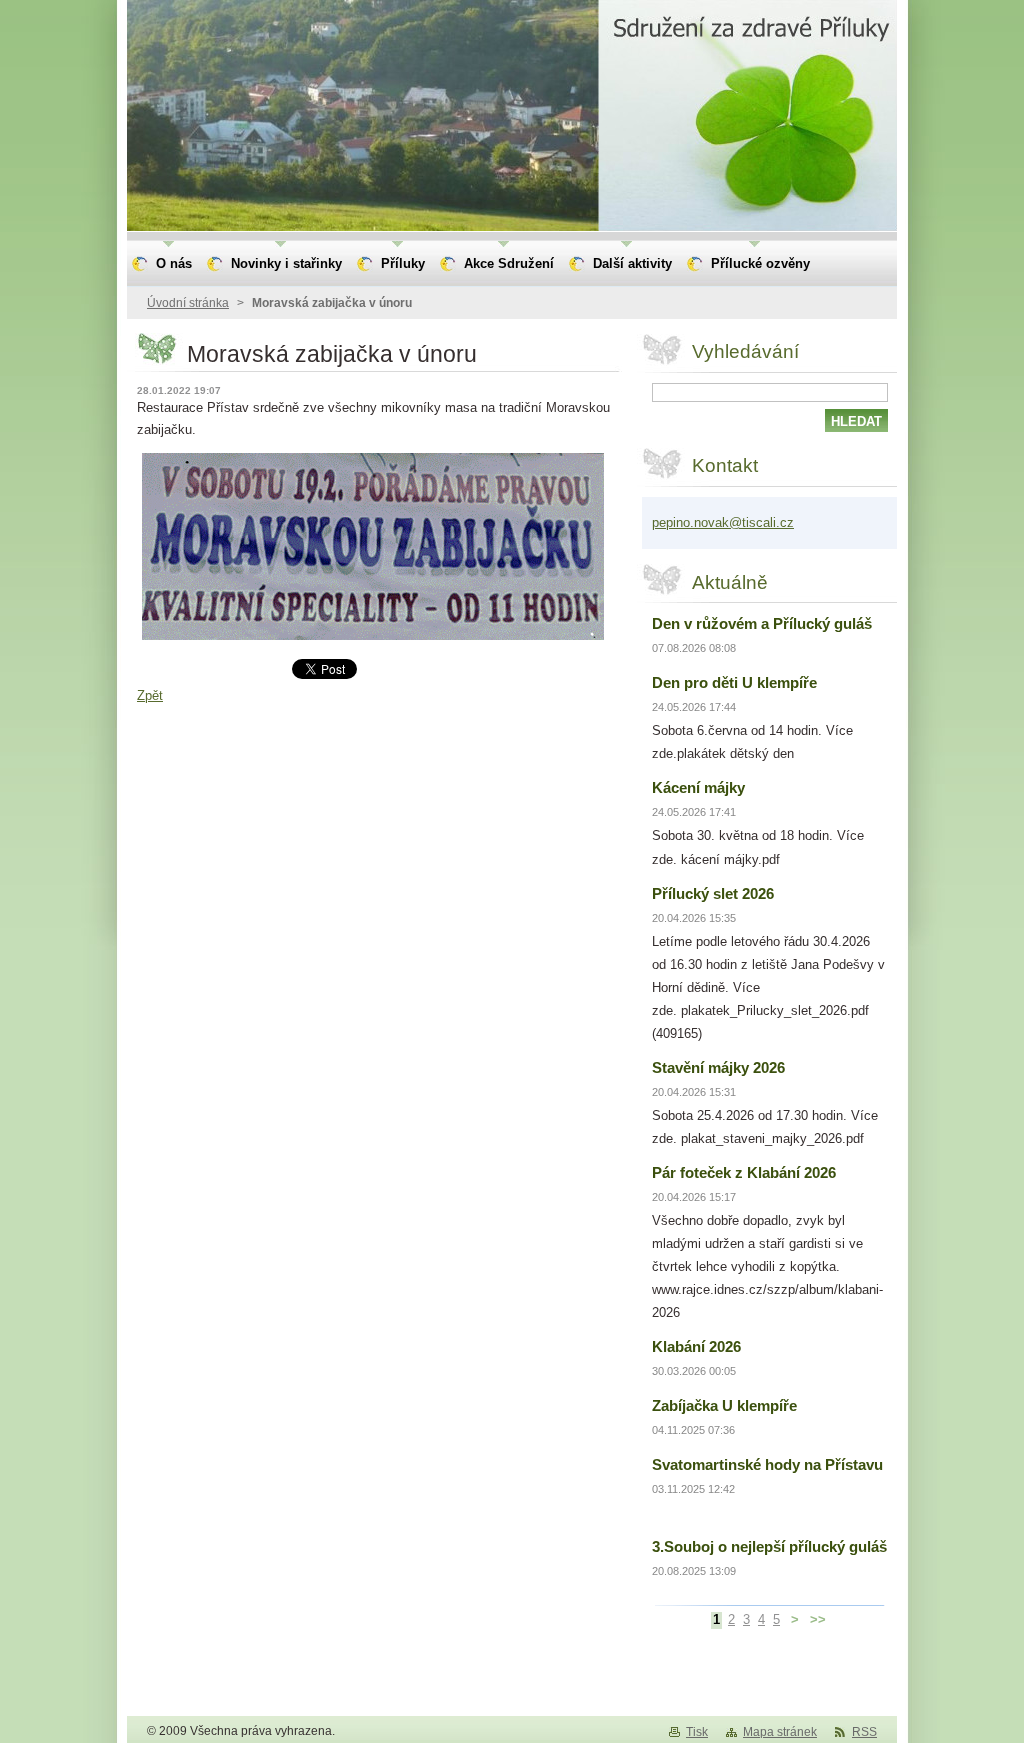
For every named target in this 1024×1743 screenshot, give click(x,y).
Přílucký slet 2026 (713, 893)
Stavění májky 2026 (718, 1067)
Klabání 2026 (696, 1346)
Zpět (150, 695)
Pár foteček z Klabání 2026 (744, 1172)
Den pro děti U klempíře (734, 682)
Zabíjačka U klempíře (724, 1405)
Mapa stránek (780, 1732)
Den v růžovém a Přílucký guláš (762, 623)
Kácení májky (698, 787)
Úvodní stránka (188, 303)
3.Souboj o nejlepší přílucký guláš (769, 1546)
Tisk (697, 1732)
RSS (864, 1732)
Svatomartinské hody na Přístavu (767, 1464)
